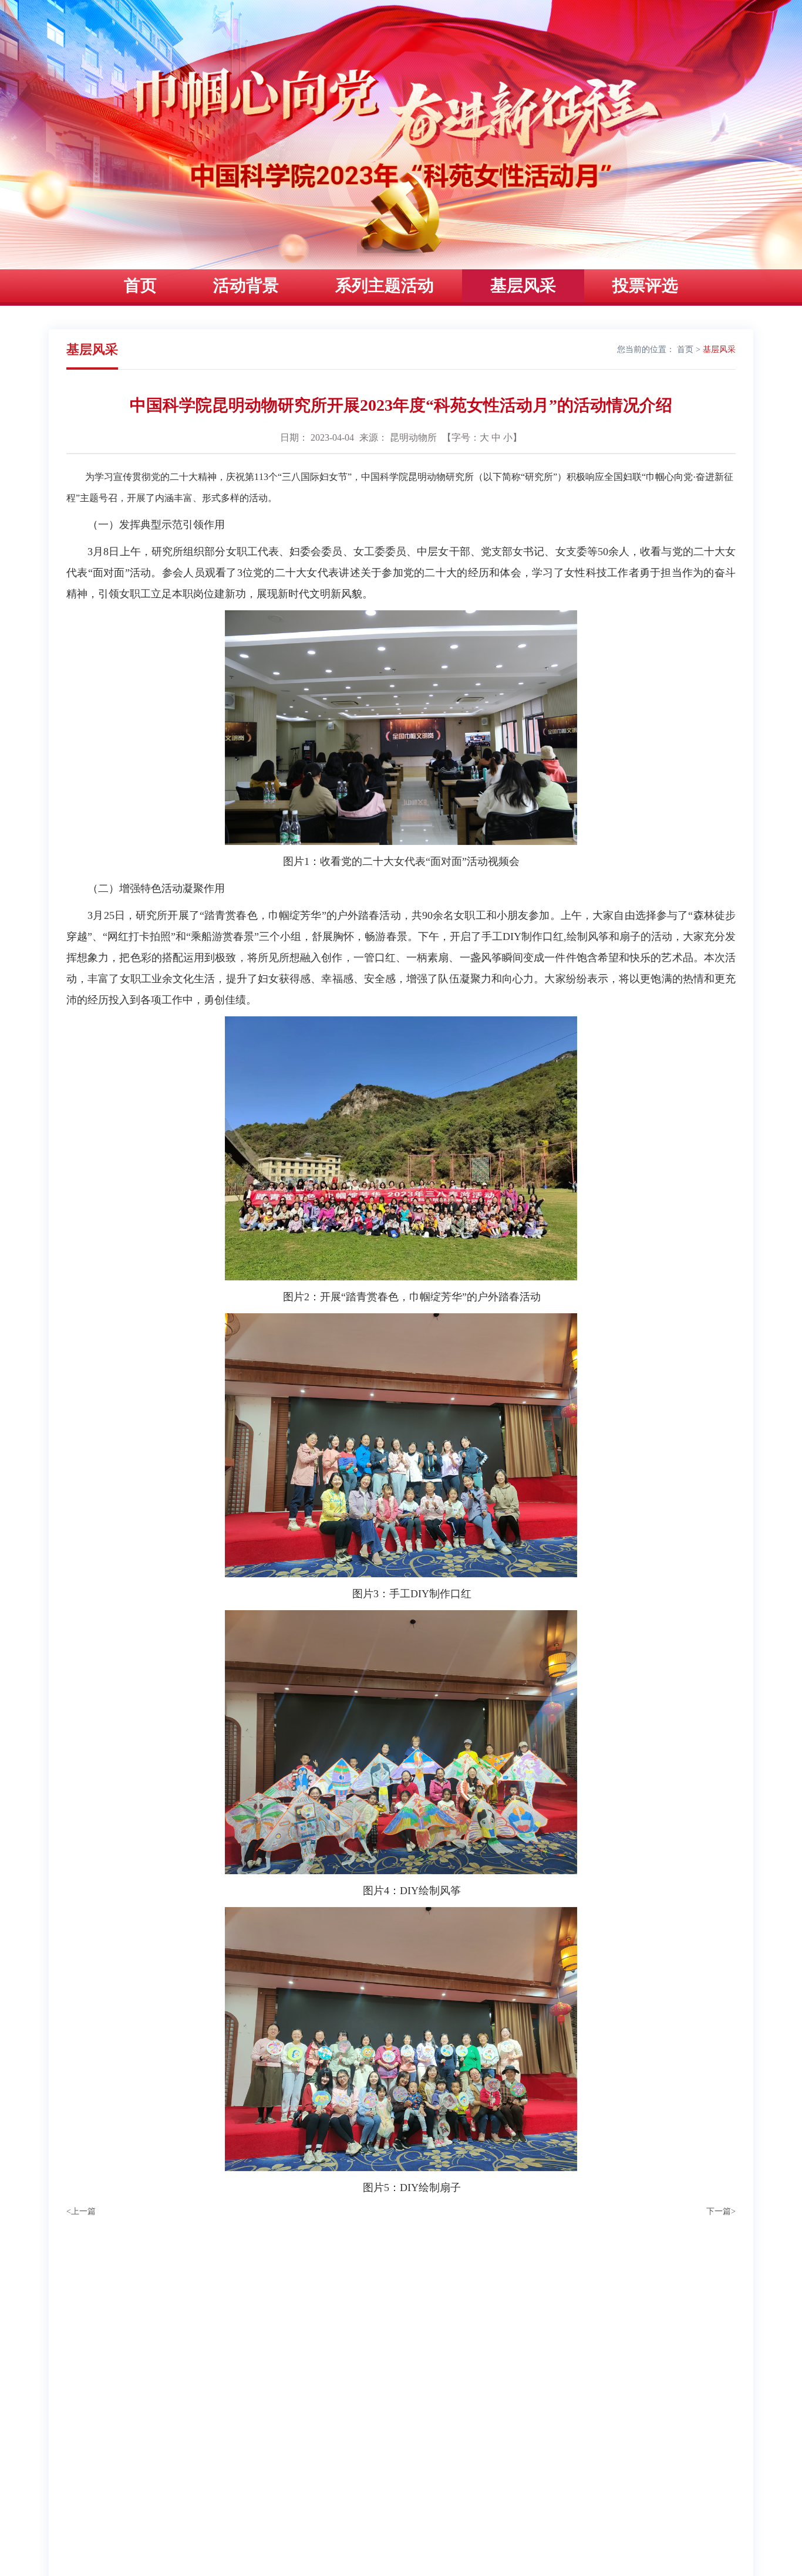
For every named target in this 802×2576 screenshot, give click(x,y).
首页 (140, 285)
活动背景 (246, 285)
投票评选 (645, 285)
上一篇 (81, 2211)
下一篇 (721, 2211)
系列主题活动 (385, 285)
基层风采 (523, 285)
